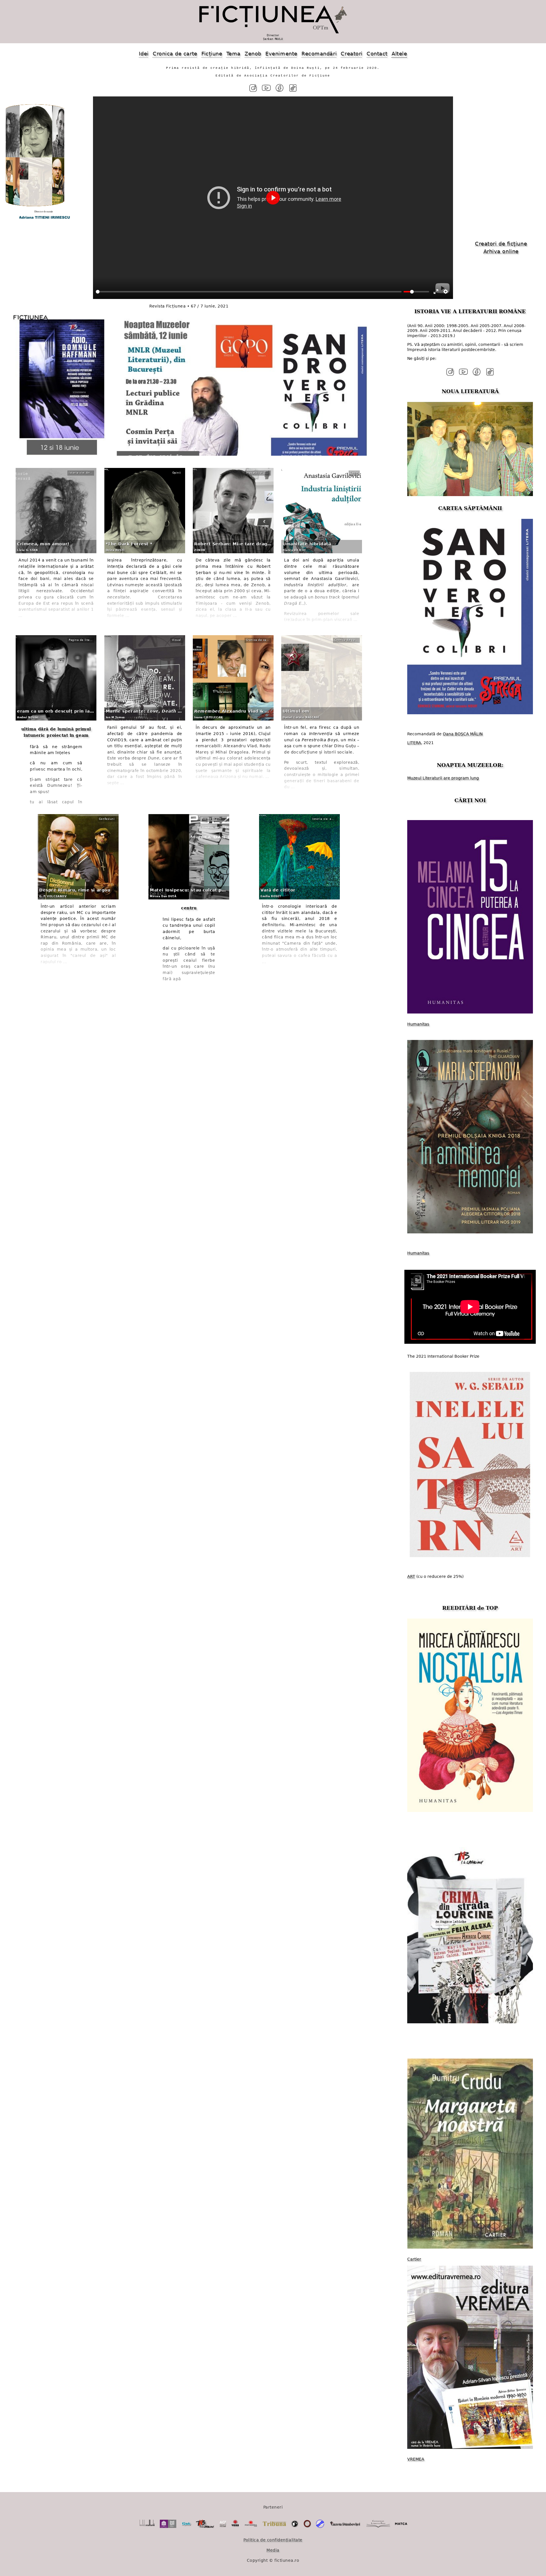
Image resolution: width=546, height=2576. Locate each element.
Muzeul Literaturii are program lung (443, 778)
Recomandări (319, 54)
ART (411, 1576)
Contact (377, 54)
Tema (233, 54)
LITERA (414, 743)
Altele (399, 54)
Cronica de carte (175, 54)
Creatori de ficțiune (501, 244)
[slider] (249, 292)
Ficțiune (212, 54)
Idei (144, 54)
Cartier (414, 2259)
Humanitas (418, 1024)
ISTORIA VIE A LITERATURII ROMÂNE (470, 311)
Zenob (253, 54)
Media (273, 2550)
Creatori (351, 54)
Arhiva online (501, 251)
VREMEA (416, 2459)
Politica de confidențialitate (273, 2540)
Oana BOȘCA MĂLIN (463, 734)
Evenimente (281, 54)
